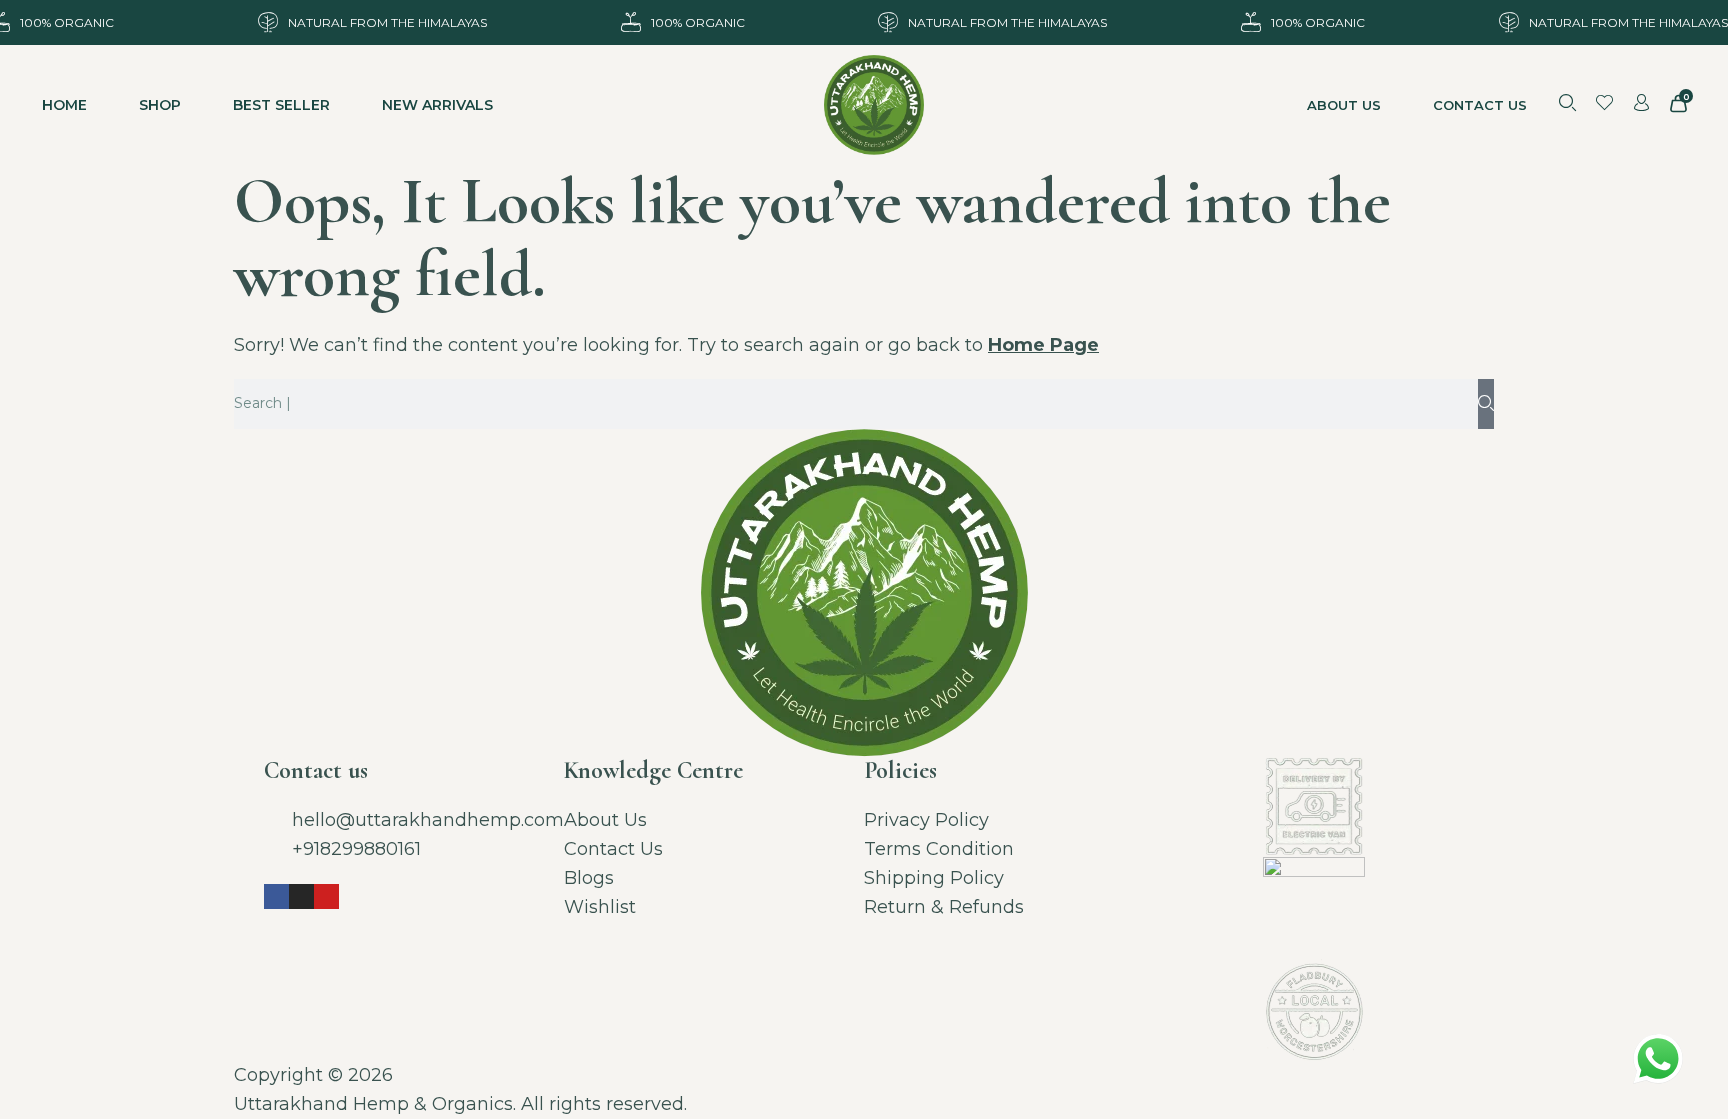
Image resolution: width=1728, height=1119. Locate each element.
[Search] (1486, 404)
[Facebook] (276, 896)
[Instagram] (301, 896)
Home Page (1043, 345)
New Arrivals (437, 105)
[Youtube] (326, 896)
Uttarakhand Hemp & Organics (373, 1104)
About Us (1344, 105)
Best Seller (281, 105)
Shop (160, 105)
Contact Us (1480, 105)
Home (64, 105)
